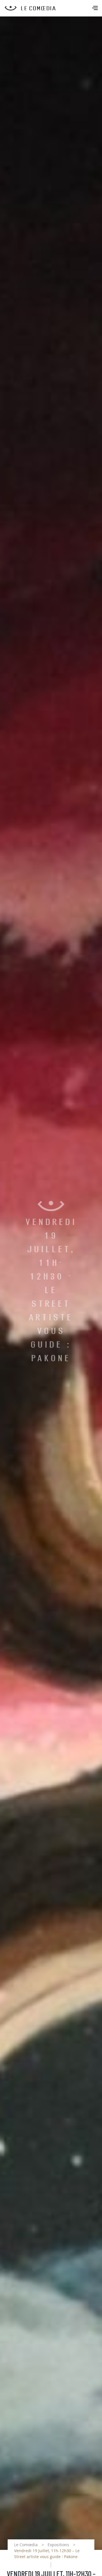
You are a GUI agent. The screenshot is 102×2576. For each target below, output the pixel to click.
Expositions (58, 2545)
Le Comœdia (26, 2545)
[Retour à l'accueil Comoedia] (53, 8)
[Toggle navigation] (95, 9)
